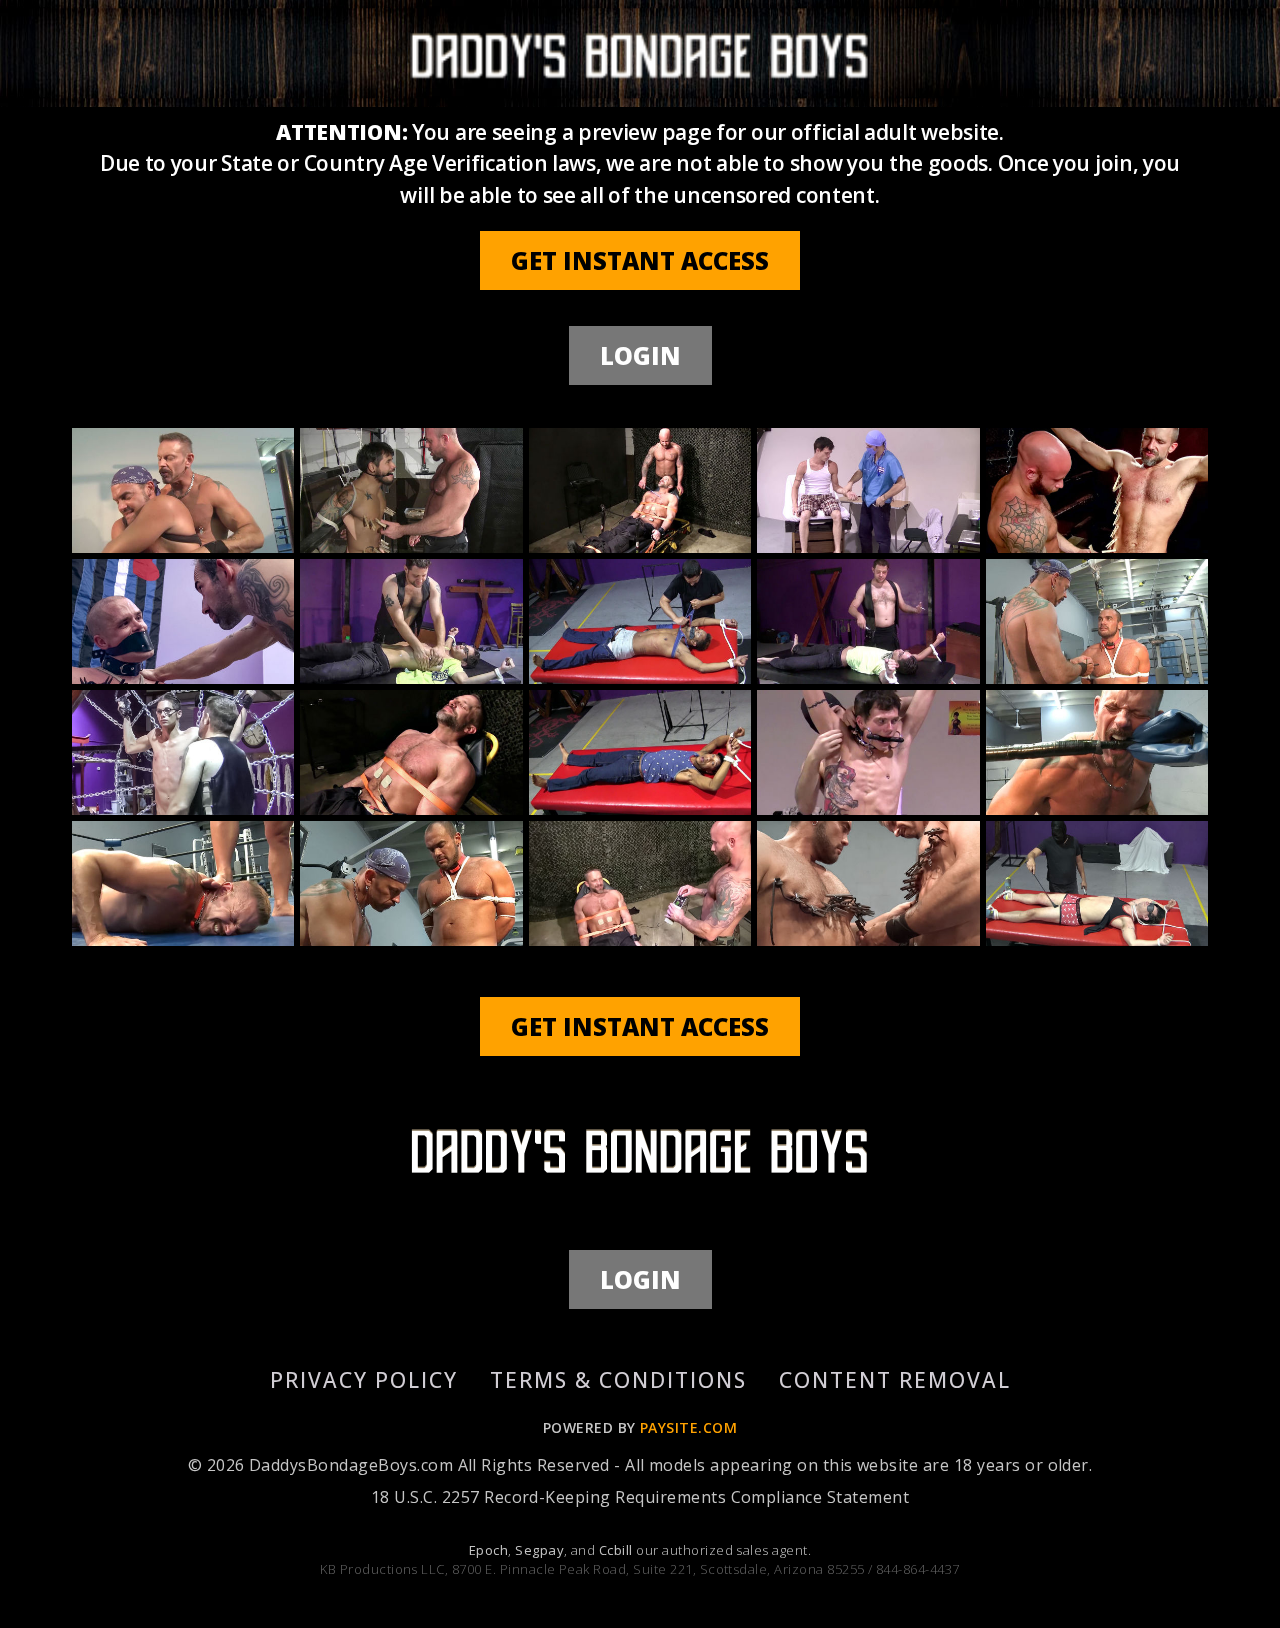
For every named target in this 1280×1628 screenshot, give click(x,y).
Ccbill (616, 1550)
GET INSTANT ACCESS (640, 260)
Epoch (488, 1550)
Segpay (539, 1550)
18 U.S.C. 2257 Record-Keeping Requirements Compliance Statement (640, 1497)
